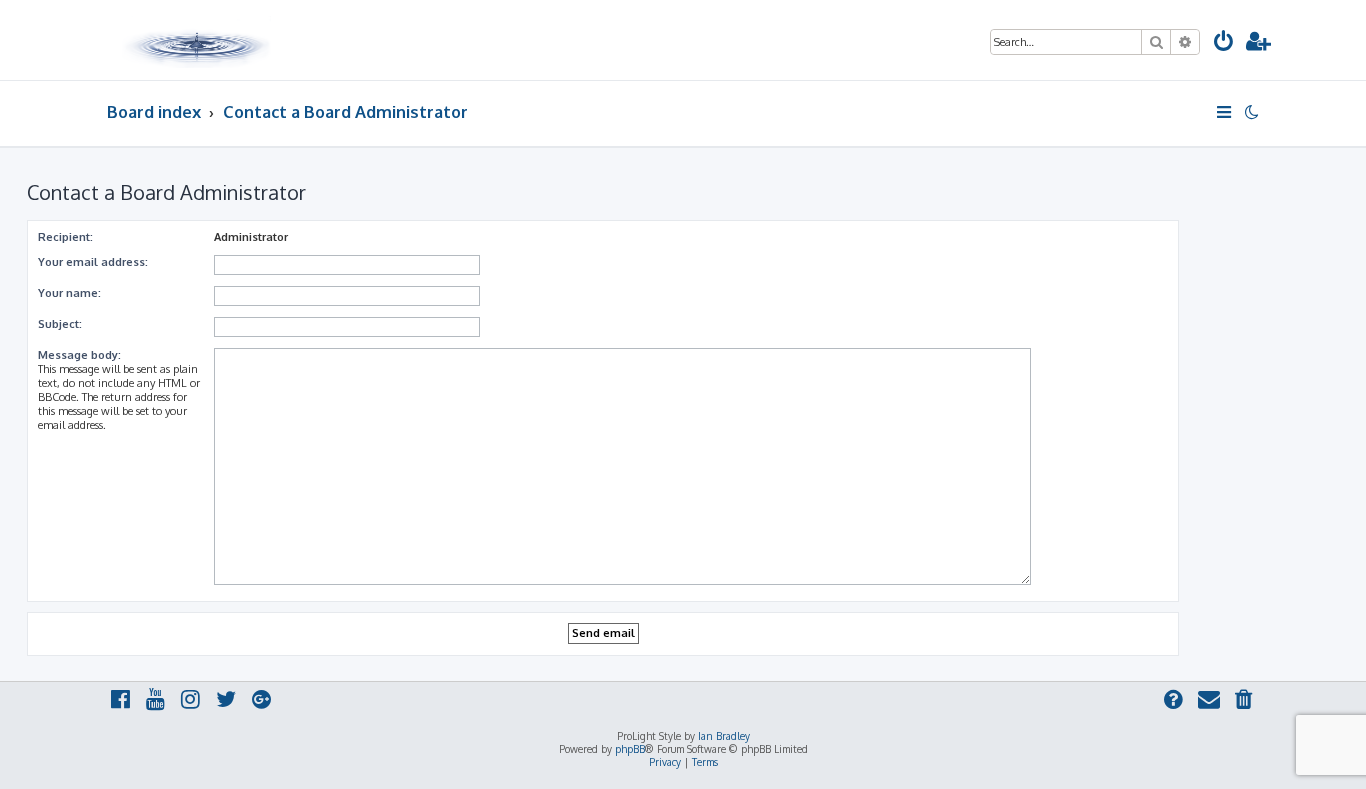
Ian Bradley (724, 736)
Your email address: (93, 262)
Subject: (60, 324)
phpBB (630, 749)
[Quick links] (1225, 112)
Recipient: (65, 237)
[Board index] (198, 40)
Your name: (69, 293)
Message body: (79, 355)
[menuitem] (1224, 43)
